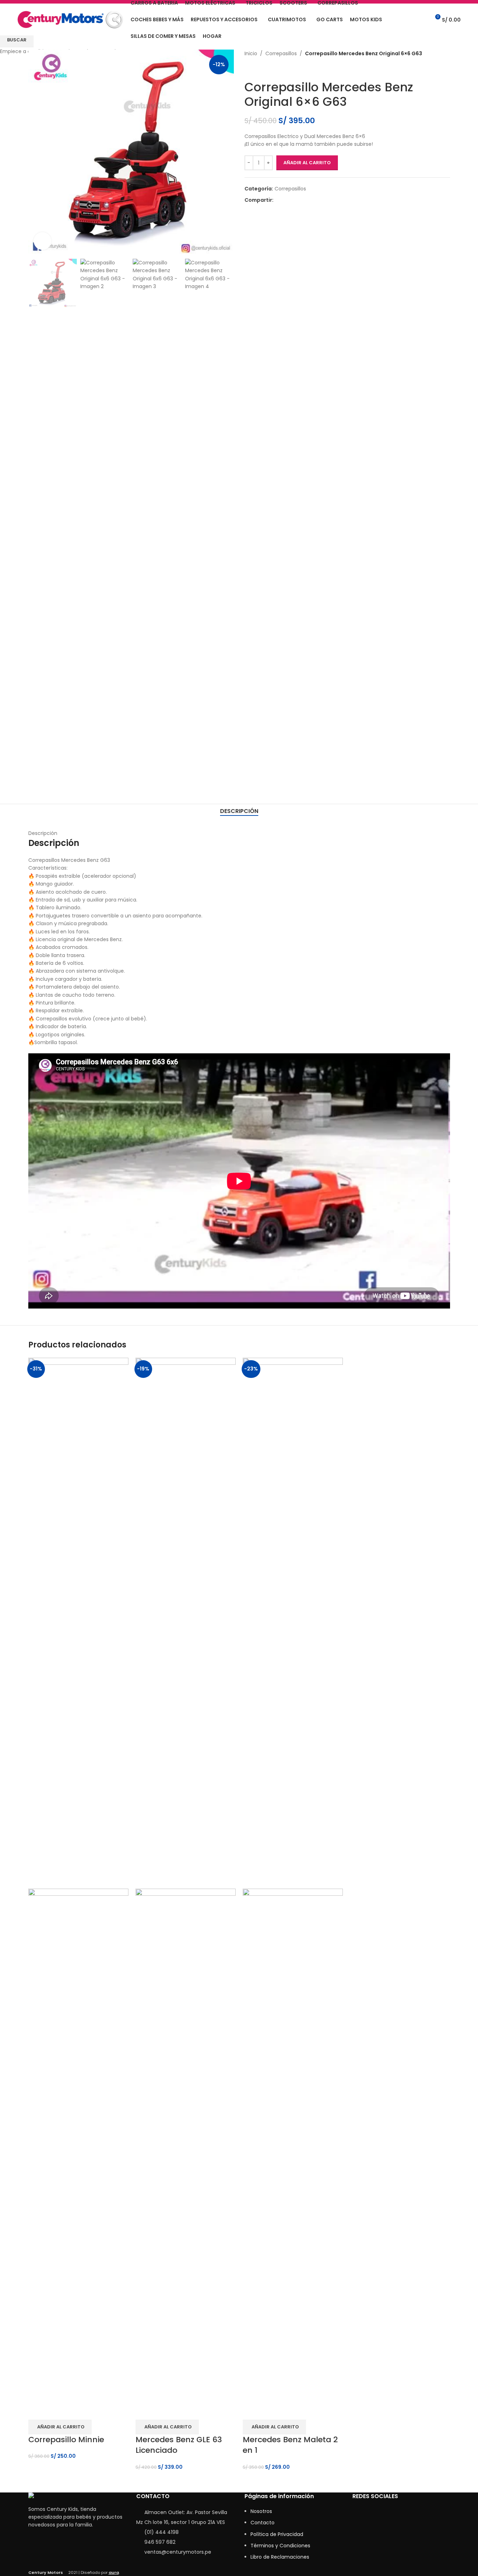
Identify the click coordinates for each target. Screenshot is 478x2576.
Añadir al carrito (307, 163)
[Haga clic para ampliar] (42, 241)
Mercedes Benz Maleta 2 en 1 (290, 2445)
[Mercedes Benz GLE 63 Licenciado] (186, 1622)
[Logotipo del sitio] (70, 19)
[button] (60, 2427)
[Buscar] (422, 19)
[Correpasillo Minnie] (78, 1622)
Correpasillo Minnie (66, 2440)
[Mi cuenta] (409, 19)
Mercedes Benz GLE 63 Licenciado (179, 2445)
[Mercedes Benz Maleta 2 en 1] (293, 1622)
